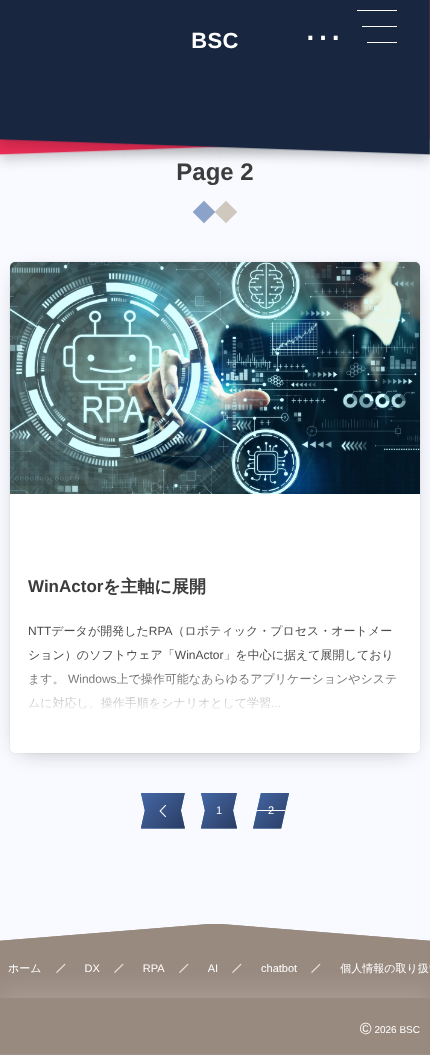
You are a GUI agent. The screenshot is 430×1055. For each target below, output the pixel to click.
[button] (377, 27)
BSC (215, 41)
